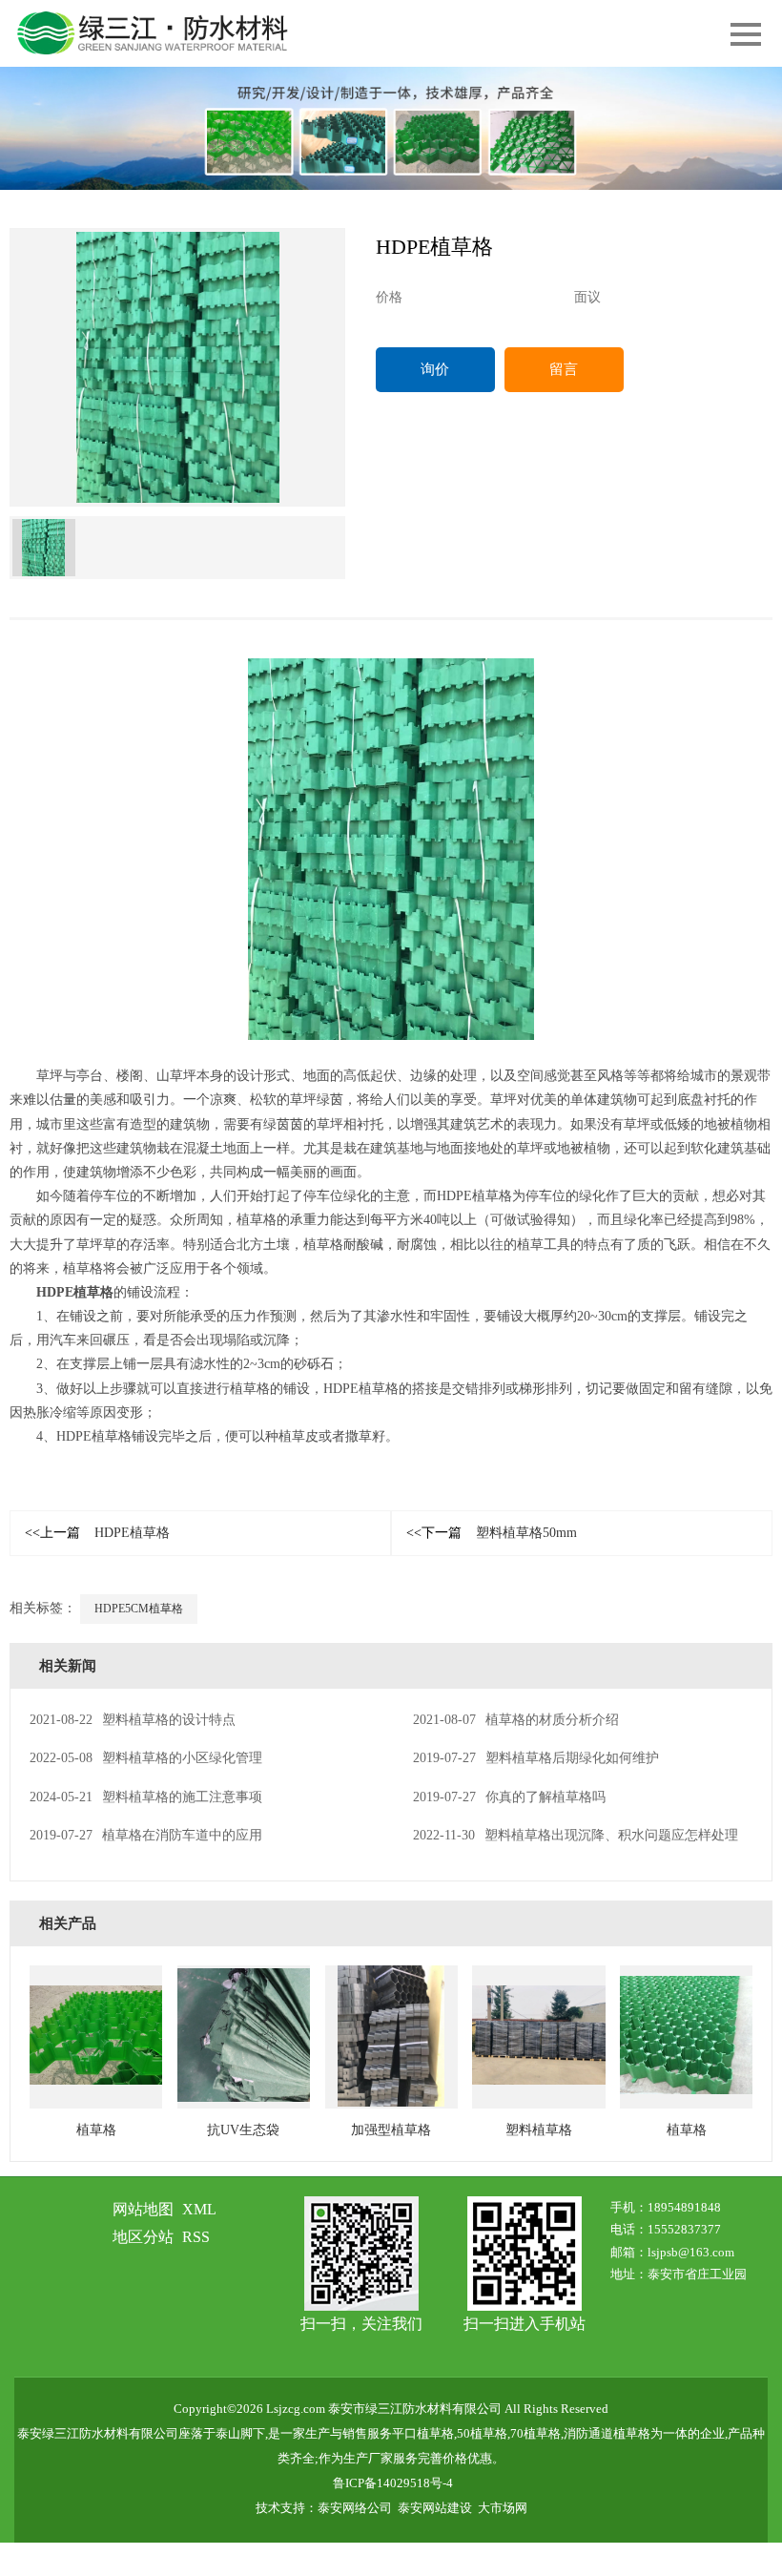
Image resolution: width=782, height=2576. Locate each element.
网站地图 (143, 2209)
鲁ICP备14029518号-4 (393, 2483)
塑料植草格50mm (492, 1533)
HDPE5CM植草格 (139, 1609)
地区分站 (143, 2237)
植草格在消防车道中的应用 (146, 1835)
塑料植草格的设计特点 (133, 1720)
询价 (435, 369)
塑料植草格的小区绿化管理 (146, 1758)
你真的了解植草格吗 (509, 1797)
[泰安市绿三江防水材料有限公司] (391, 128)
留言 (564, 369)
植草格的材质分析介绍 (516, 1720)
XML (199, 2209)
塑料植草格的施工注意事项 (146, 1797)
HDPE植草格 (75, 1292)
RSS (196, 2237)
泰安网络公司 (355, 2508)
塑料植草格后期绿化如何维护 (536, 1758)
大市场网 (503, 2508)
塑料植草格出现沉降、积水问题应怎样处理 (576, 1835)
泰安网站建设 (435, 2508)
